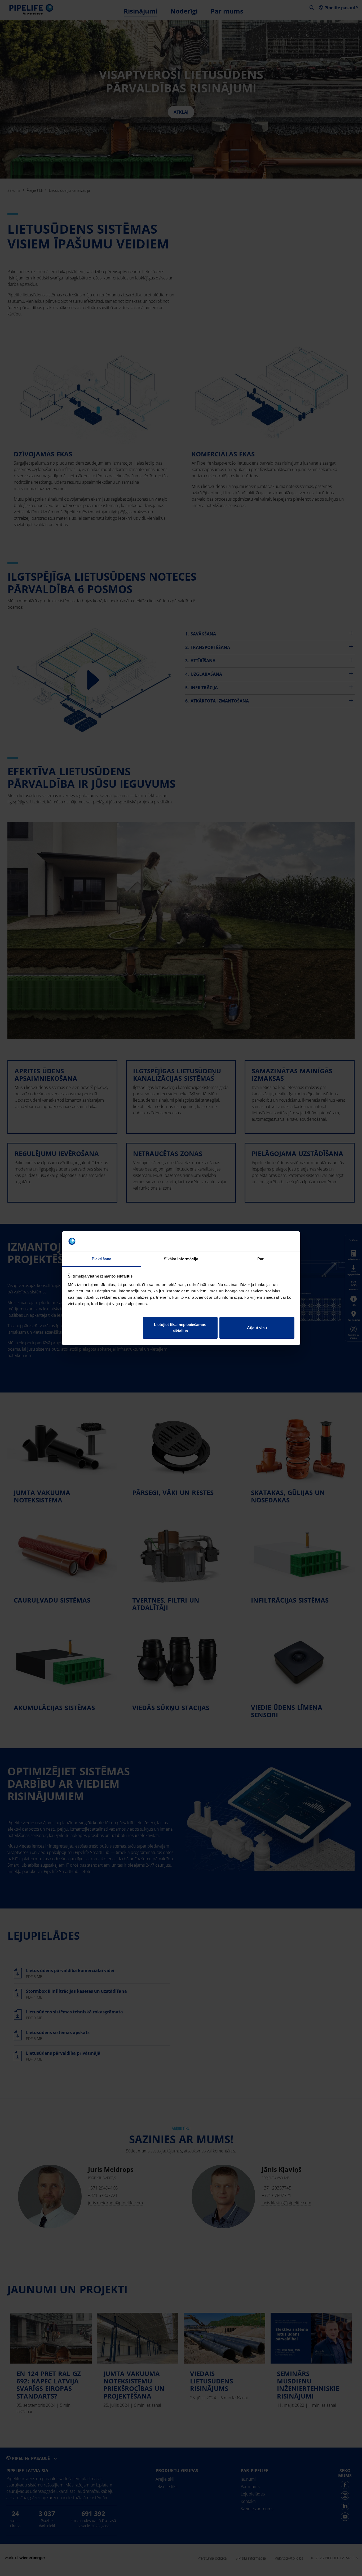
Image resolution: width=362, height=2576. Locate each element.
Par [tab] (261, 1259)
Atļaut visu (257, 1328)
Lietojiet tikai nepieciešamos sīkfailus (180, 1328)
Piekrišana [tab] (101, 1259)
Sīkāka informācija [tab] (181, 1259)
